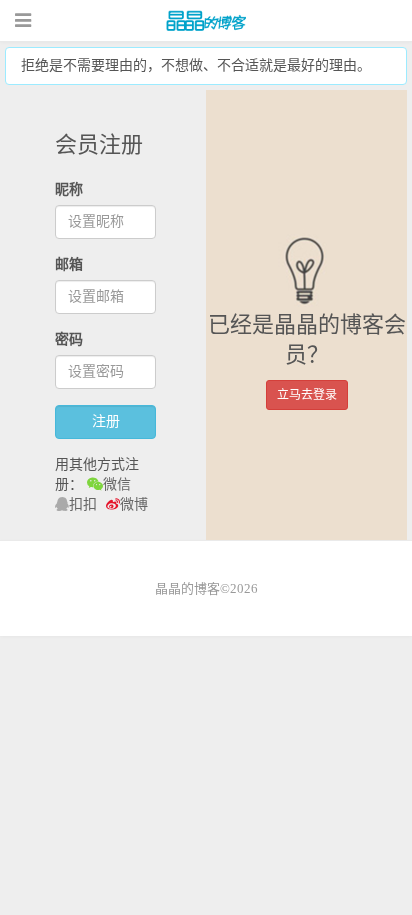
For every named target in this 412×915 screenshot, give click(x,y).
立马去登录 (307, 395)
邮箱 (69, 264)
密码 (69, 339)
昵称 (69, 189)
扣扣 (83, 504)
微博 (134, 504)
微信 (117, 484)
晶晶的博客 (206, 21)
